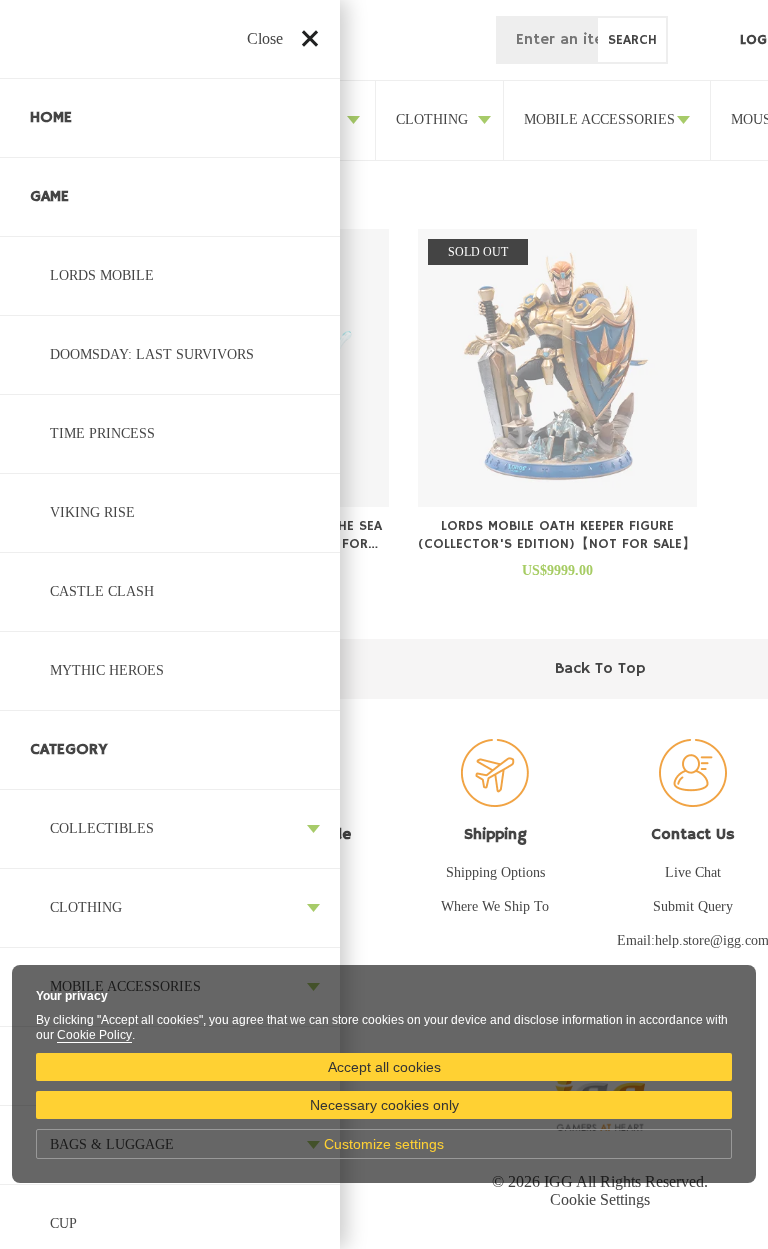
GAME (49, 197)
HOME (51, 118)
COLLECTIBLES (102, 828)
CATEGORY (69, 750)
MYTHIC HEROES (107, 670)
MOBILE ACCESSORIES (599, 119)
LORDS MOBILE (102, 275)
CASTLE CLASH (102, 591)
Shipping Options (495, 872)
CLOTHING (86, 907)
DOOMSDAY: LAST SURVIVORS (152, 354)
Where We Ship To (495, 906)
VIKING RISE (92, 512)
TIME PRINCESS (102, 433)
